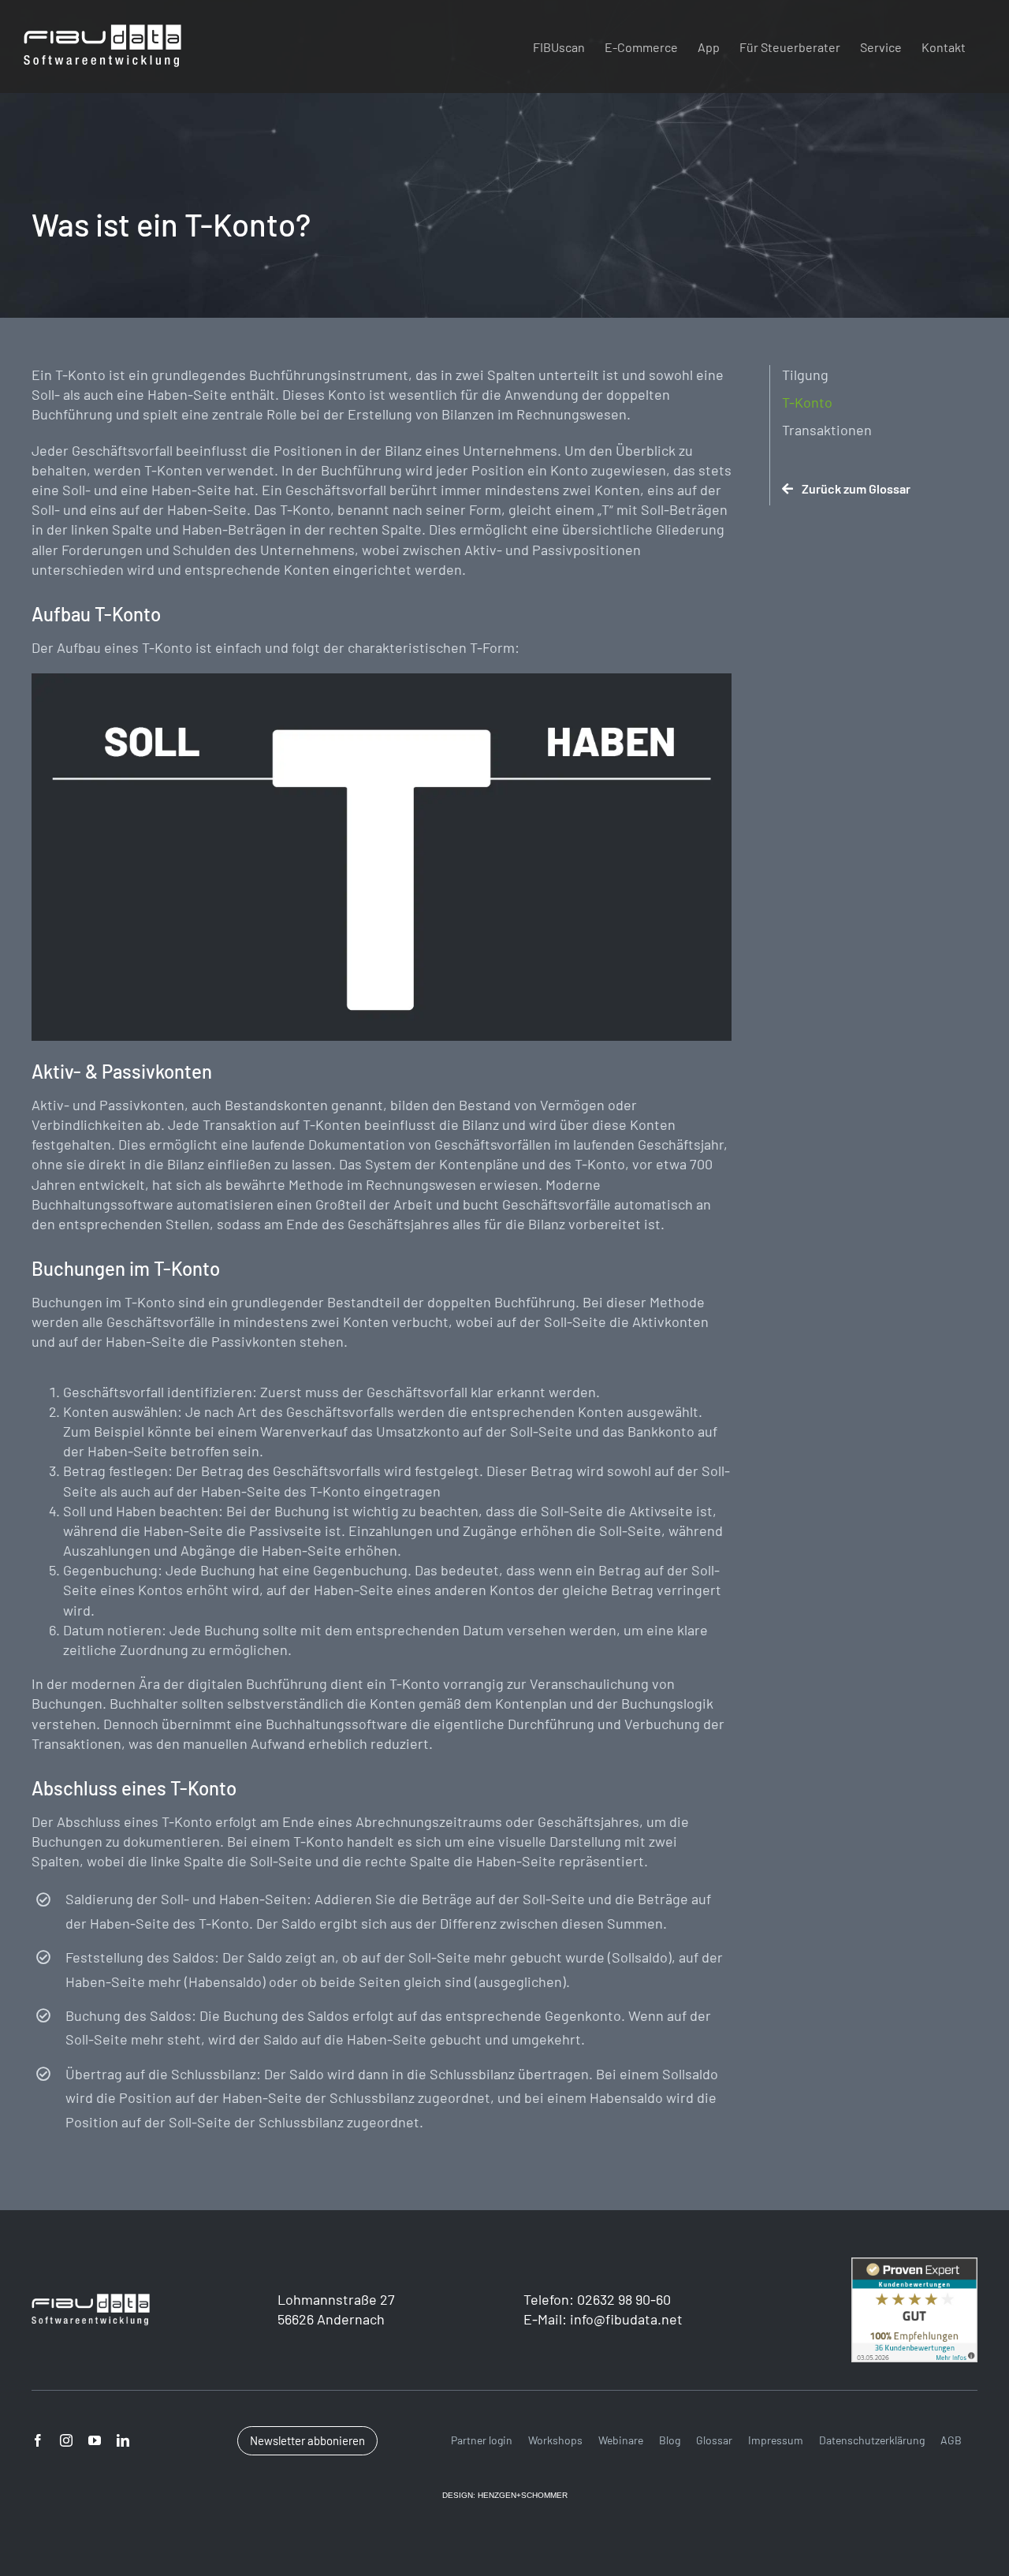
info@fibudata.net (626, 2319)
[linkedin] (123, 2440)
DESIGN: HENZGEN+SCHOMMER (505, 2495)
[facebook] (38, 2440)
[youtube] (95, 2440)
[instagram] (66, 2440)
